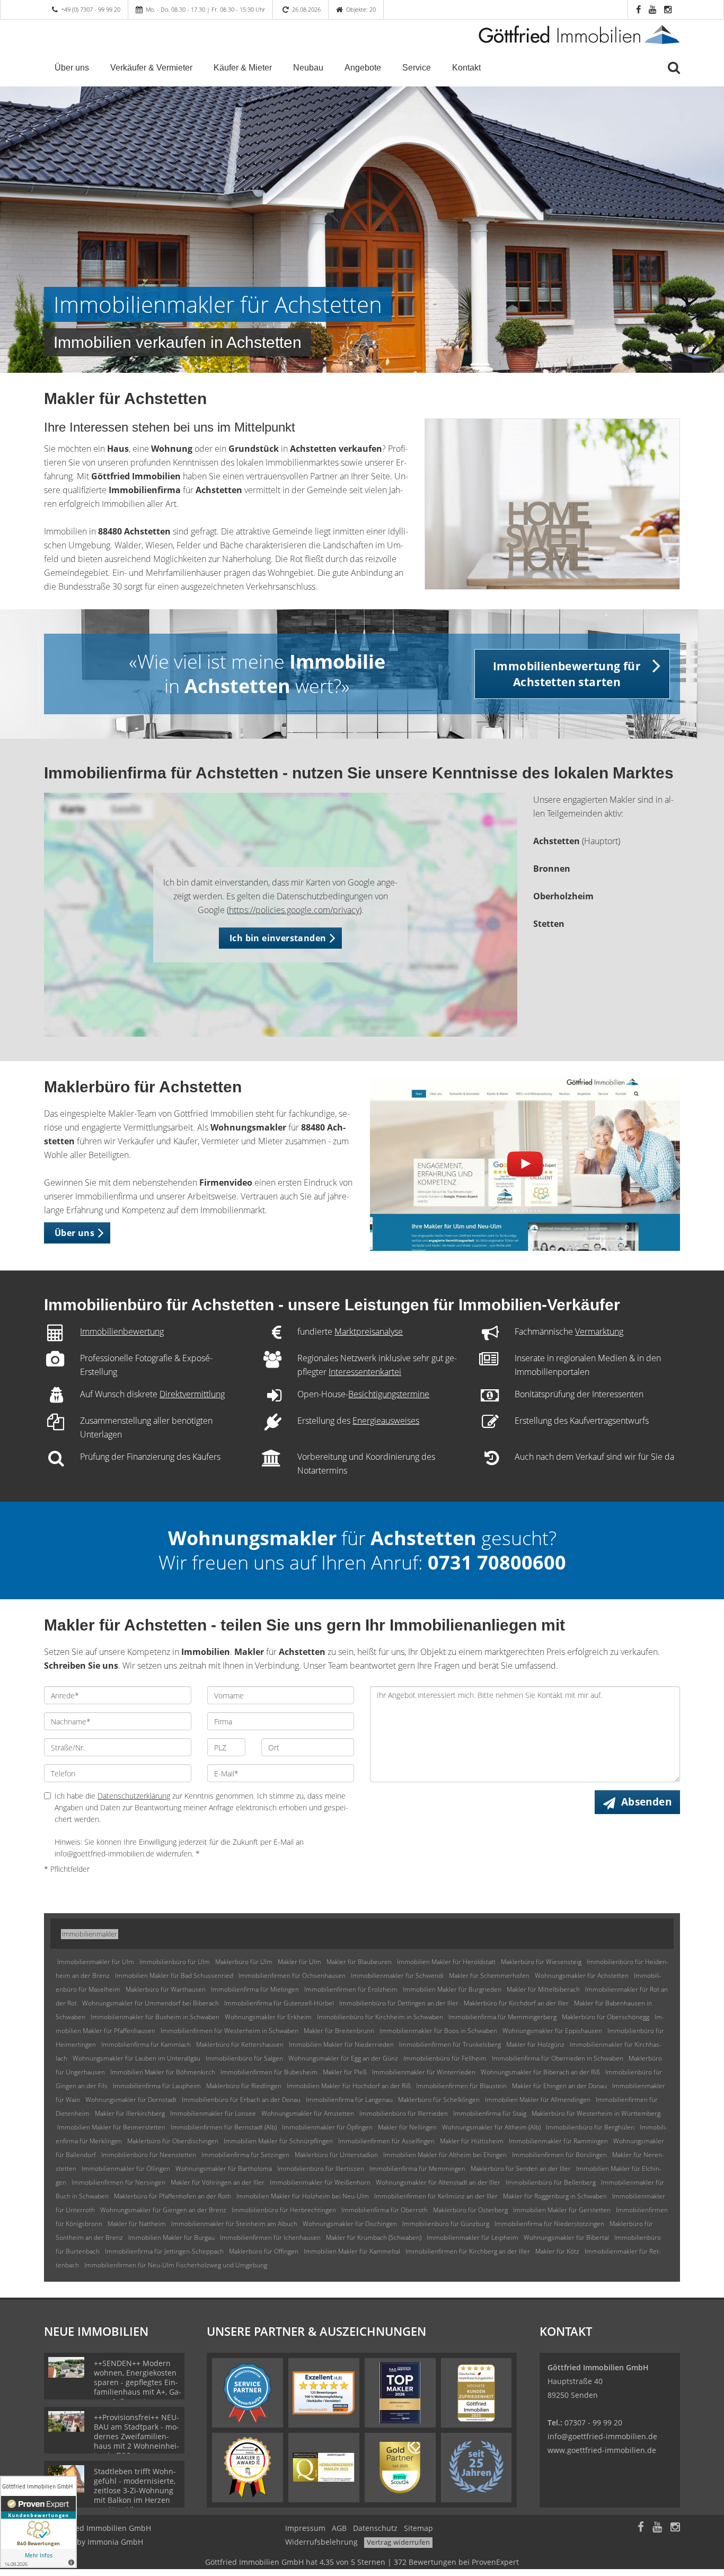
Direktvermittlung (192, 1394)
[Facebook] (641, 2528)
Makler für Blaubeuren (359, 1962)
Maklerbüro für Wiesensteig (541, 1962)
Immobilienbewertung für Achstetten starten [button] (567, 674)
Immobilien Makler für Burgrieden (452, 1989)
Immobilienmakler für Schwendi (397, 1975)
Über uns (72, 68)
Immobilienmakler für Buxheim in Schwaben (155, 2017)
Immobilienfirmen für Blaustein (461, 2086)
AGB (339, 2528)
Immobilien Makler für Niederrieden (341, 2044)
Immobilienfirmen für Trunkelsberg (450, 2044)
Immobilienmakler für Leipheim (473, 2237)
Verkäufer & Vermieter (151, 68)
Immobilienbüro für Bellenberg (551, 2182)
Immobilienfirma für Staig (490, 2113)
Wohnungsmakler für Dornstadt (131, 2100)
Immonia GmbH (115, 2542)
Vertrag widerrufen (398, 2542)
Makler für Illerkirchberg (130, 2113)
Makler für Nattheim (137, 2224)
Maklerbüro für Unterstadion (336, 2155)
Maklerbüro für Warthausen (166, 1989)
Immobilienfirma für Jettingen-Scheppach (164, 2251)
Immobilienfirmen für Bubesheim (269, 2072)
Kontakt (466, 68)
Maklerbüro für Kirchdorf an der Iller (516, 2003)
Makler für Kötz (557, 2251)
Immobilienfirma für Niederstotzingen (549, 2224)
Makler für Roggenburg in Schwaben (555, 2196)
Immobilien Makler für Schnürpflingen (278, 2141)
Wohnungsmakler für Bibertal (566, 2237)
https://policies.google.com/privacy (294, 910)
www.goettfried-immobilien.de (602, 2450)
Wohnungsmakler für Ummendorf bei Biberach (151, 2003)
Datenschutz (375, 2528)
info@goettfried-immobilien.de (602, 2436)
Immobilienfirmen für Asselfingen (386, 2141)
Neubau (308, 68)
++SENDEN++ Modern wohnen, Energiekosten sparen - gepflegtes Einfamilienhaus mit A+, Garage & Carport (138, 2382)
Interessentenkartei (365, 1372)
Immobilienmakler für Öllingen (126, 2168)
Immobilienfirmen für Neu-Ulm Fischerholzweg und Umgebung (176, 2265)
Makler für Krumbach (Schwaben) (374, 2237)
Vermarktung (599, 1331)
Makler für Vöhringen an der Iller (218, 2182)
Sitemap (418, 2528)
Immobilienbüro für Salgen (244, 2058)
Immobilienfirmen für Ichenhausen (270, 2237)
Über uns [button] (74, 1233)
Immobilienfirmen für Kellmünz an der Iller (436, 2196)
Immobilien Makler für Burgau (171, 2237)
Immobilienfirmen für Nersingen (118, 2182)
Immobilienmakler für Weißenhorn (320, 2182)
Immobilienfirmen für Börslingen (559, 2155)
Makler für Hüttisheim (472, 2141)
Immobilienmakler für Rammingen (558, 2141)
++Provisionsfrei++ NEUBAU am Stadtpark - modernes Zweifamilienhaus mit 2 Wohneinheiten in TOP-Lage (136, 2436)
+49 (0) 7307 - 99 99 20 (91, 9)
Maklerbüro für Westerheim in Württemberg (596, 2113)
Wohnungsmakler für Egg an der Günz (343, 2058)
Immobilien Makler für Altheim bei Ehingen (445, 2155)
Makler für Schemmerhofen (489, 1975)
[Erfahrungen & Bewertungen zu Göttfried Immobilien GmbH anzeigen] (38, 2522)
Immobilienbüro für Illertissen (321, 2168)
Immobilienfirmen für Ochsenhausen (292, 1975)
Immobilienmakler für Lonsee (213, 2113)
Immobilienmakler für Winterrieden (424, 2072)
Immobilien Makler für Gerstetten (562, 2210)
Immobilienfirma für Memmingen (417, 2168)
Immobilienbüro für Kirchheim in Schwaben (380, 2017)
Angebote (363, 68)
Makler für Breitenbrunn (339, 2031)
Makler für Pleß (345, 2072)
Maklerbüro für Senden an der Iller (521, 2168)
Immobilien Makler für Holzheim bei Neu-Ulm (303, 2196)
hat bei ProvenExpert (362, 2562)
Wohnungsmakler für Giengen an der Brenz (163, 2210)
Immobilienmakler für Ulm (96, 1962)
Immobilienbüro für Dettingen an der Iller (399, 2003)
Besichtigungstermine (389, 1394)
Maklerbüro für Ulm (244, 1962)
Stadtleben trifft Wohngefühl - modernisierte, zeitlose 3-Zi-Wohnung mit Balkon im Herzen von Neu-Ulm (135, 2490)
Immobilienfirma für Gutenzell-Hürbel (279, 2003)
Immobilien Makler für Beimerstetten (111, 2127)
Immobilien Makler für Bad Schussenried (174, 1975)
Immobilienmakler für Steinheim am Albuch (234, 2224)
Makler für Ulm (299, 1962)
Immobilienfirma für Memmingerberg (502, 2017)
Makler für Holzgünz (535, 2044)
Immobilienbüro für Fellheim (445, 2058)
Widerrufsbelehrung (321, 2542)
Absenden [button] (646, 1802)
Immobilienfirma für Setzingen (245, 2155)
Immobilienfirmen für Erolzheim (351, 1989)
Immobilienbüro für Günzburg (446, 2224)
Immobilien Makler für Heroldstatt (446, 1962)
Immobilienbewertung (122, 1331)
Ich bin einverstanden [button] (278, 938)
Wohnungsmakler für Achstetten (582, 1975)
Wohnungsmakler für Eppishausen (552, 2031)
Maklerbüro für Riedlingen (244, 2086)
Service (417, 68)
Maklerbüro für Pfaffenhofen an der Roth (173, 2196)
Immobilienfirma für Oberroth (385, 2210)
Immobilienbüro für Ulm (175, 1962)
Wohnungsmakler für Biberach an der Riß (540, 2072)
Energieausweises (386, 1421)
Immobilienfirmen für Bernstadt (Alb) (224, 2127)
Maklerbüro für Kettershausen (240, 2044)
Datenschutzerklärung (134, 1796)
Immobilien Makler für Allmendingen (538, 2100)
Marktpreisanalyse (369, 1331)
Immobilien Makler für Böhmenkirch (163, 2072)
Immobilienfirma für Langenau (349, 2100)
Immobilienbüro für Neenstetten (149, 2155)
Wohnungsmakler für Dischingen (350, 2224)
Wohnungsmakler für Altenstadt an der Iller (438, 2182)
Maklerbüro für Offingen (264, 2251)
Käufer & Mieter (243, 68)
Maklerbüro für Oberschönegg (606, 2017)
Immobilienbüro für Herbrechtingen (284, 2210)
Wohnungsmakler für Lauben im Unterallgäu (136, 2058)
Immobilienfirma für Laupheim (157, 2086)
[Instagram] (675, 2528)
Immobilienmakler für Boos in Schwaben (438, 2031)
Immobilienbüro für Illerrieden (404, 2113)
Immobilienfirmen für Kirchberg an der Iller (468, 2251)
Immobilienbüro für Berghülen (590, 2127)
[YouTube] (657, 2528)
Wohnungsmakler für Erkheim (268, 2017)
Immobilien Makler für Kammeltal (352, 2251)
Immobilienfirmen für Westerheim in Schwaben (229, 2031)
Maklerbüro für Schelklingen (439, 2100)
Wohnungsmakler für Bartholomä (224, 2168)
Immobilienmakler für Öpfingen (327, 2127)
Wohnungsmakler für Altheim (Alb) (491, 2127)
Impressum (305, 2528)
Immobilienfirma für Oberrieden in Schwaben (558, 2058)
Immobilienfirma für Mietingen (255, 1989)
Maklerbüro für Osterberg (470, 2210)
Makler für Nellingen (407, 2127)
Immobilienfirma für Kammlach (146, 2044)
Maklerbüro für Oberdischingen (173, 2141)
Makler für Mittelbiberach (543, 1989)
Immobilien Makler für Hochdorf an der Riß (349, 2086)
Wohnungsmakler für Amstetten (308, 2113)
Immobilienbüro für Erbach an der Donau (241, 2100)
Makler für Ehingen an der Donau (559, 2086)
